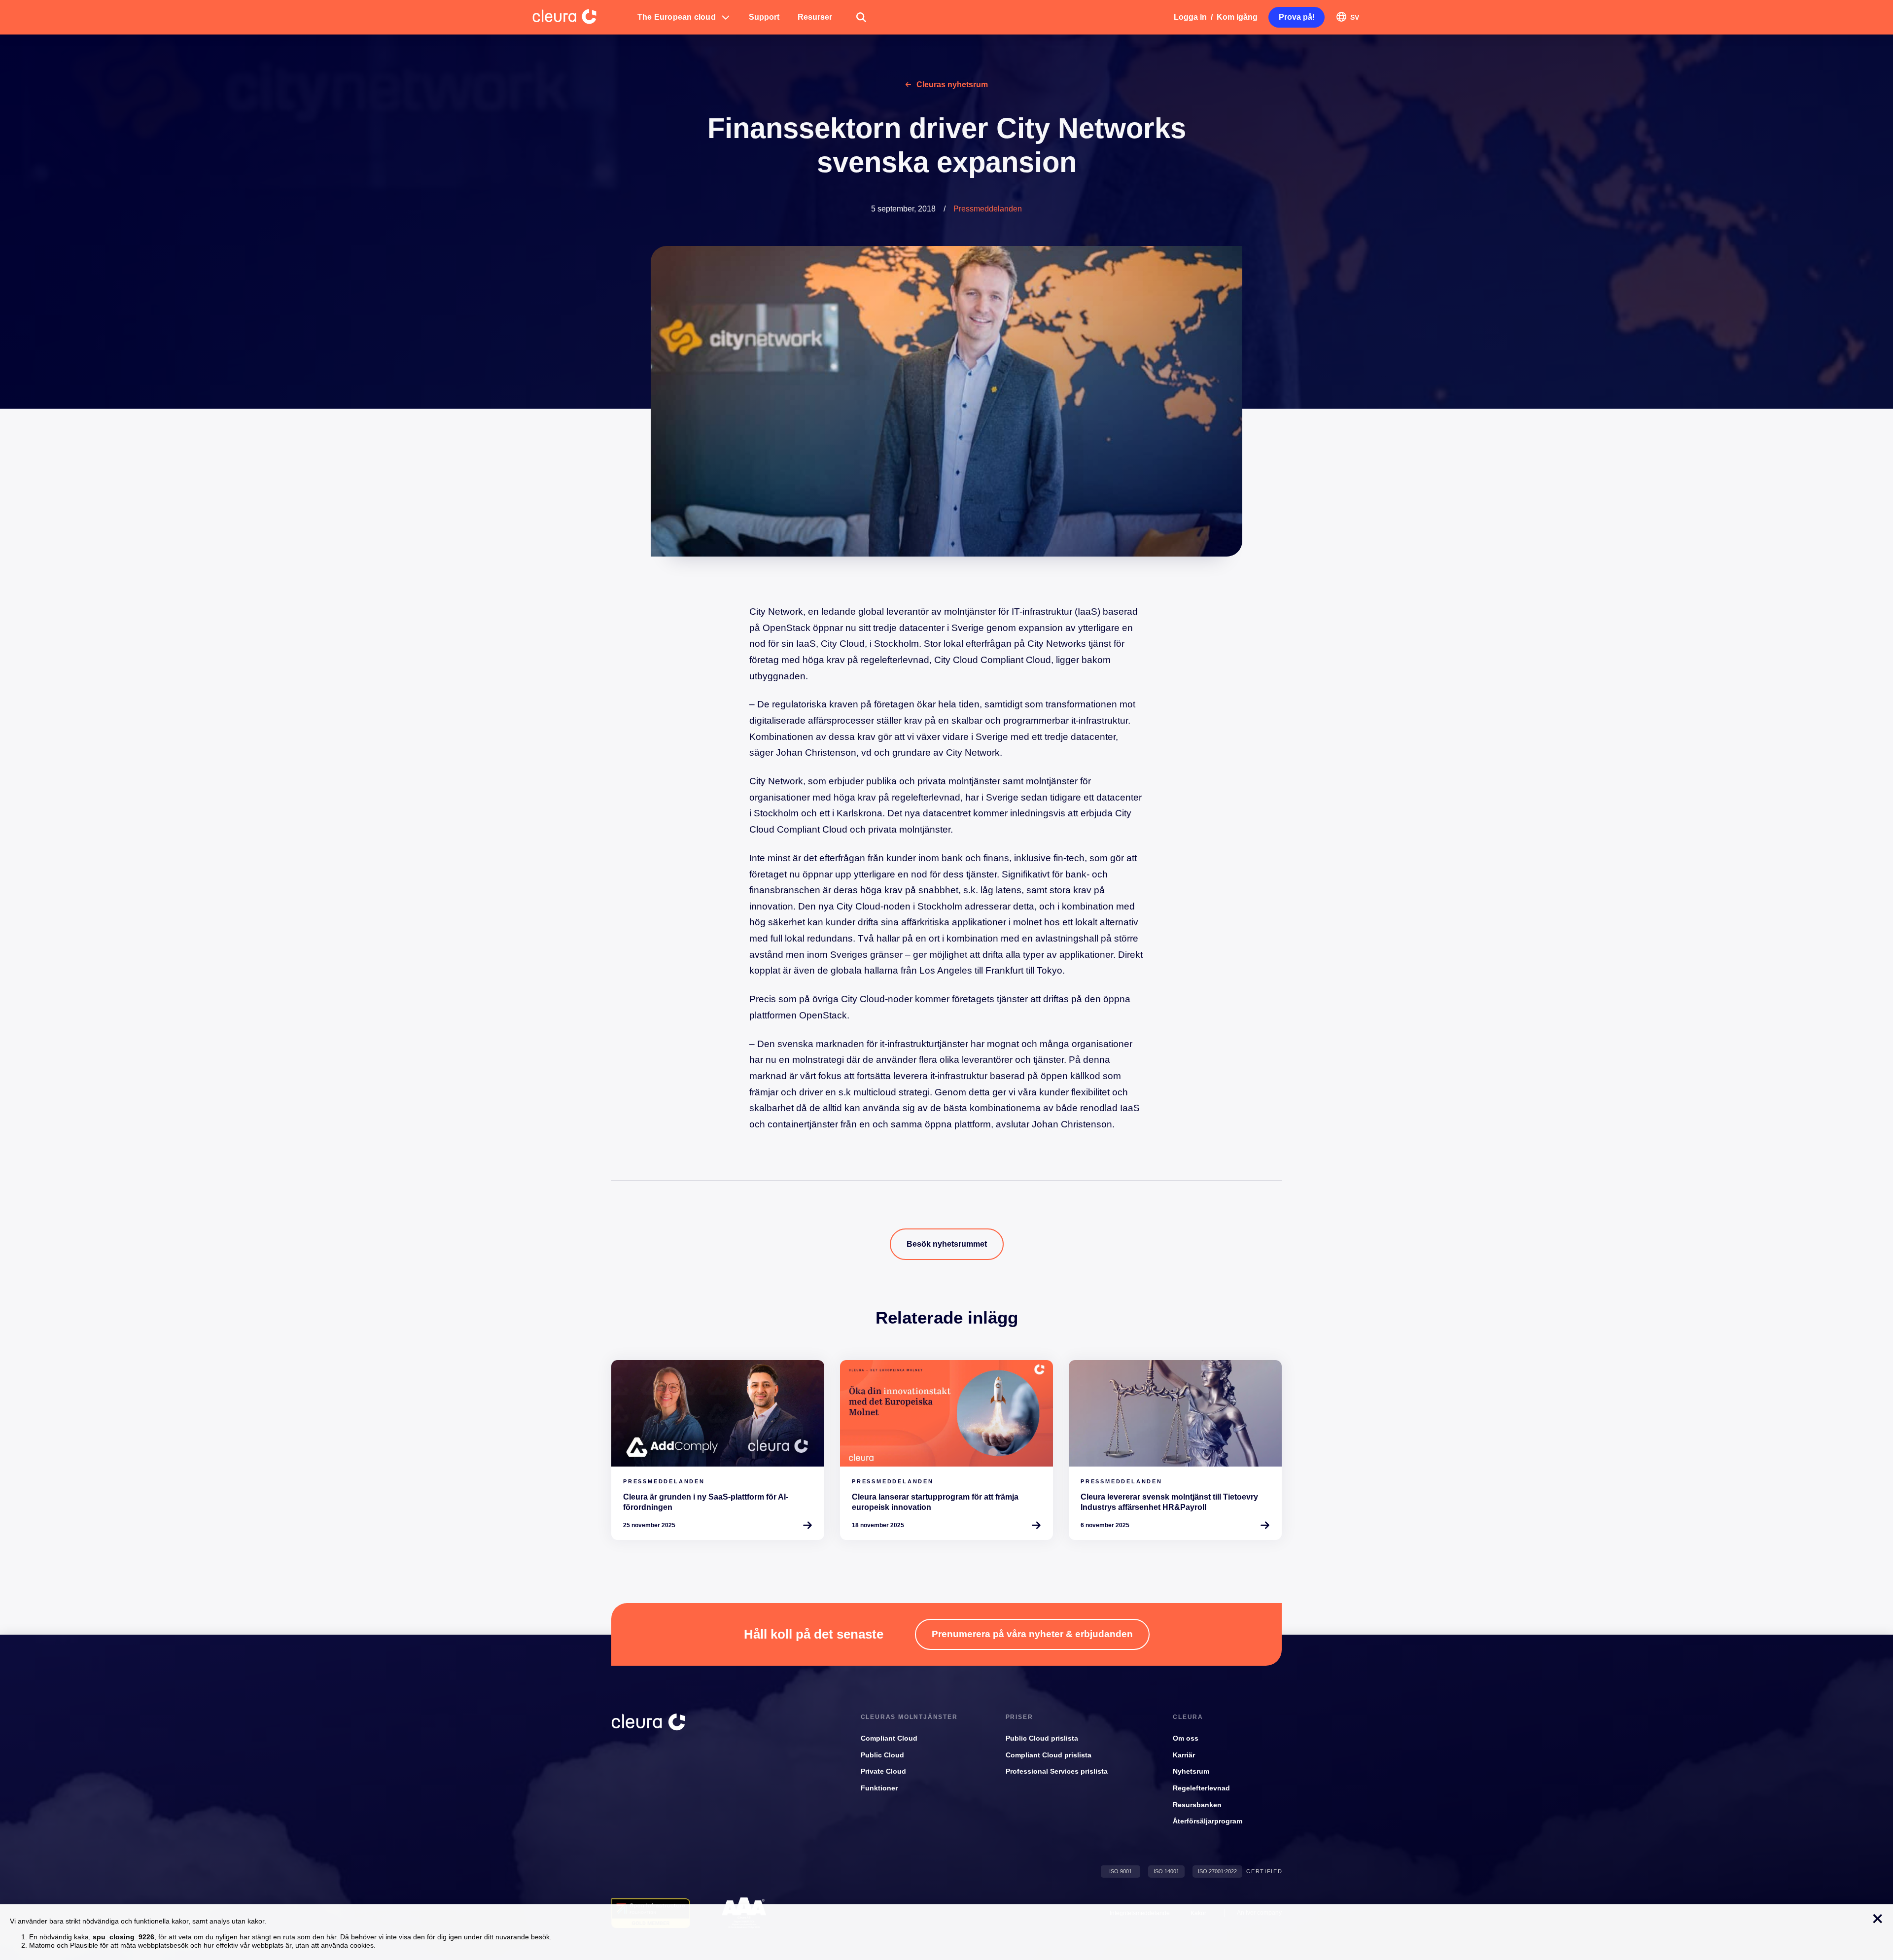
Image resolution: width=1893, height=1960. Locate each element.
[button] (684, 17)
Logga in (1190, 17)
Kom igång (1237, 17)
